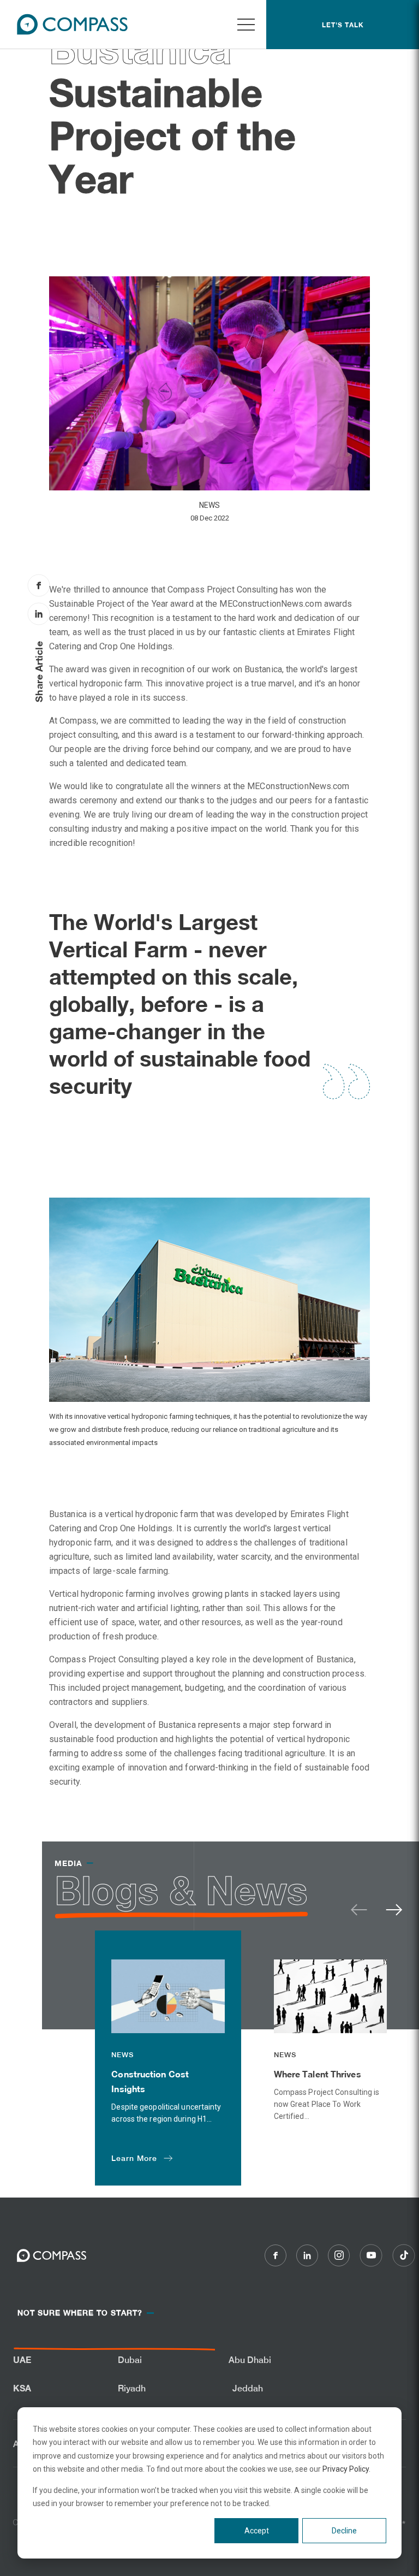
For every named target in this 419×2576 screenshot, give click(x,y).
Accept (257, 2531)
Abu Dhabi (250, 2360)
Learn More (134, 2158)
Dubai (130, 2360)
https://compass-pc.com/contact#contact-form (84, 2347)
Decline (344, 2531)
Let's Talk (343, 25)
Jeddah (248, 2388)
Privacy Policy (346, 2469)
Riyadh (132, 2388)
